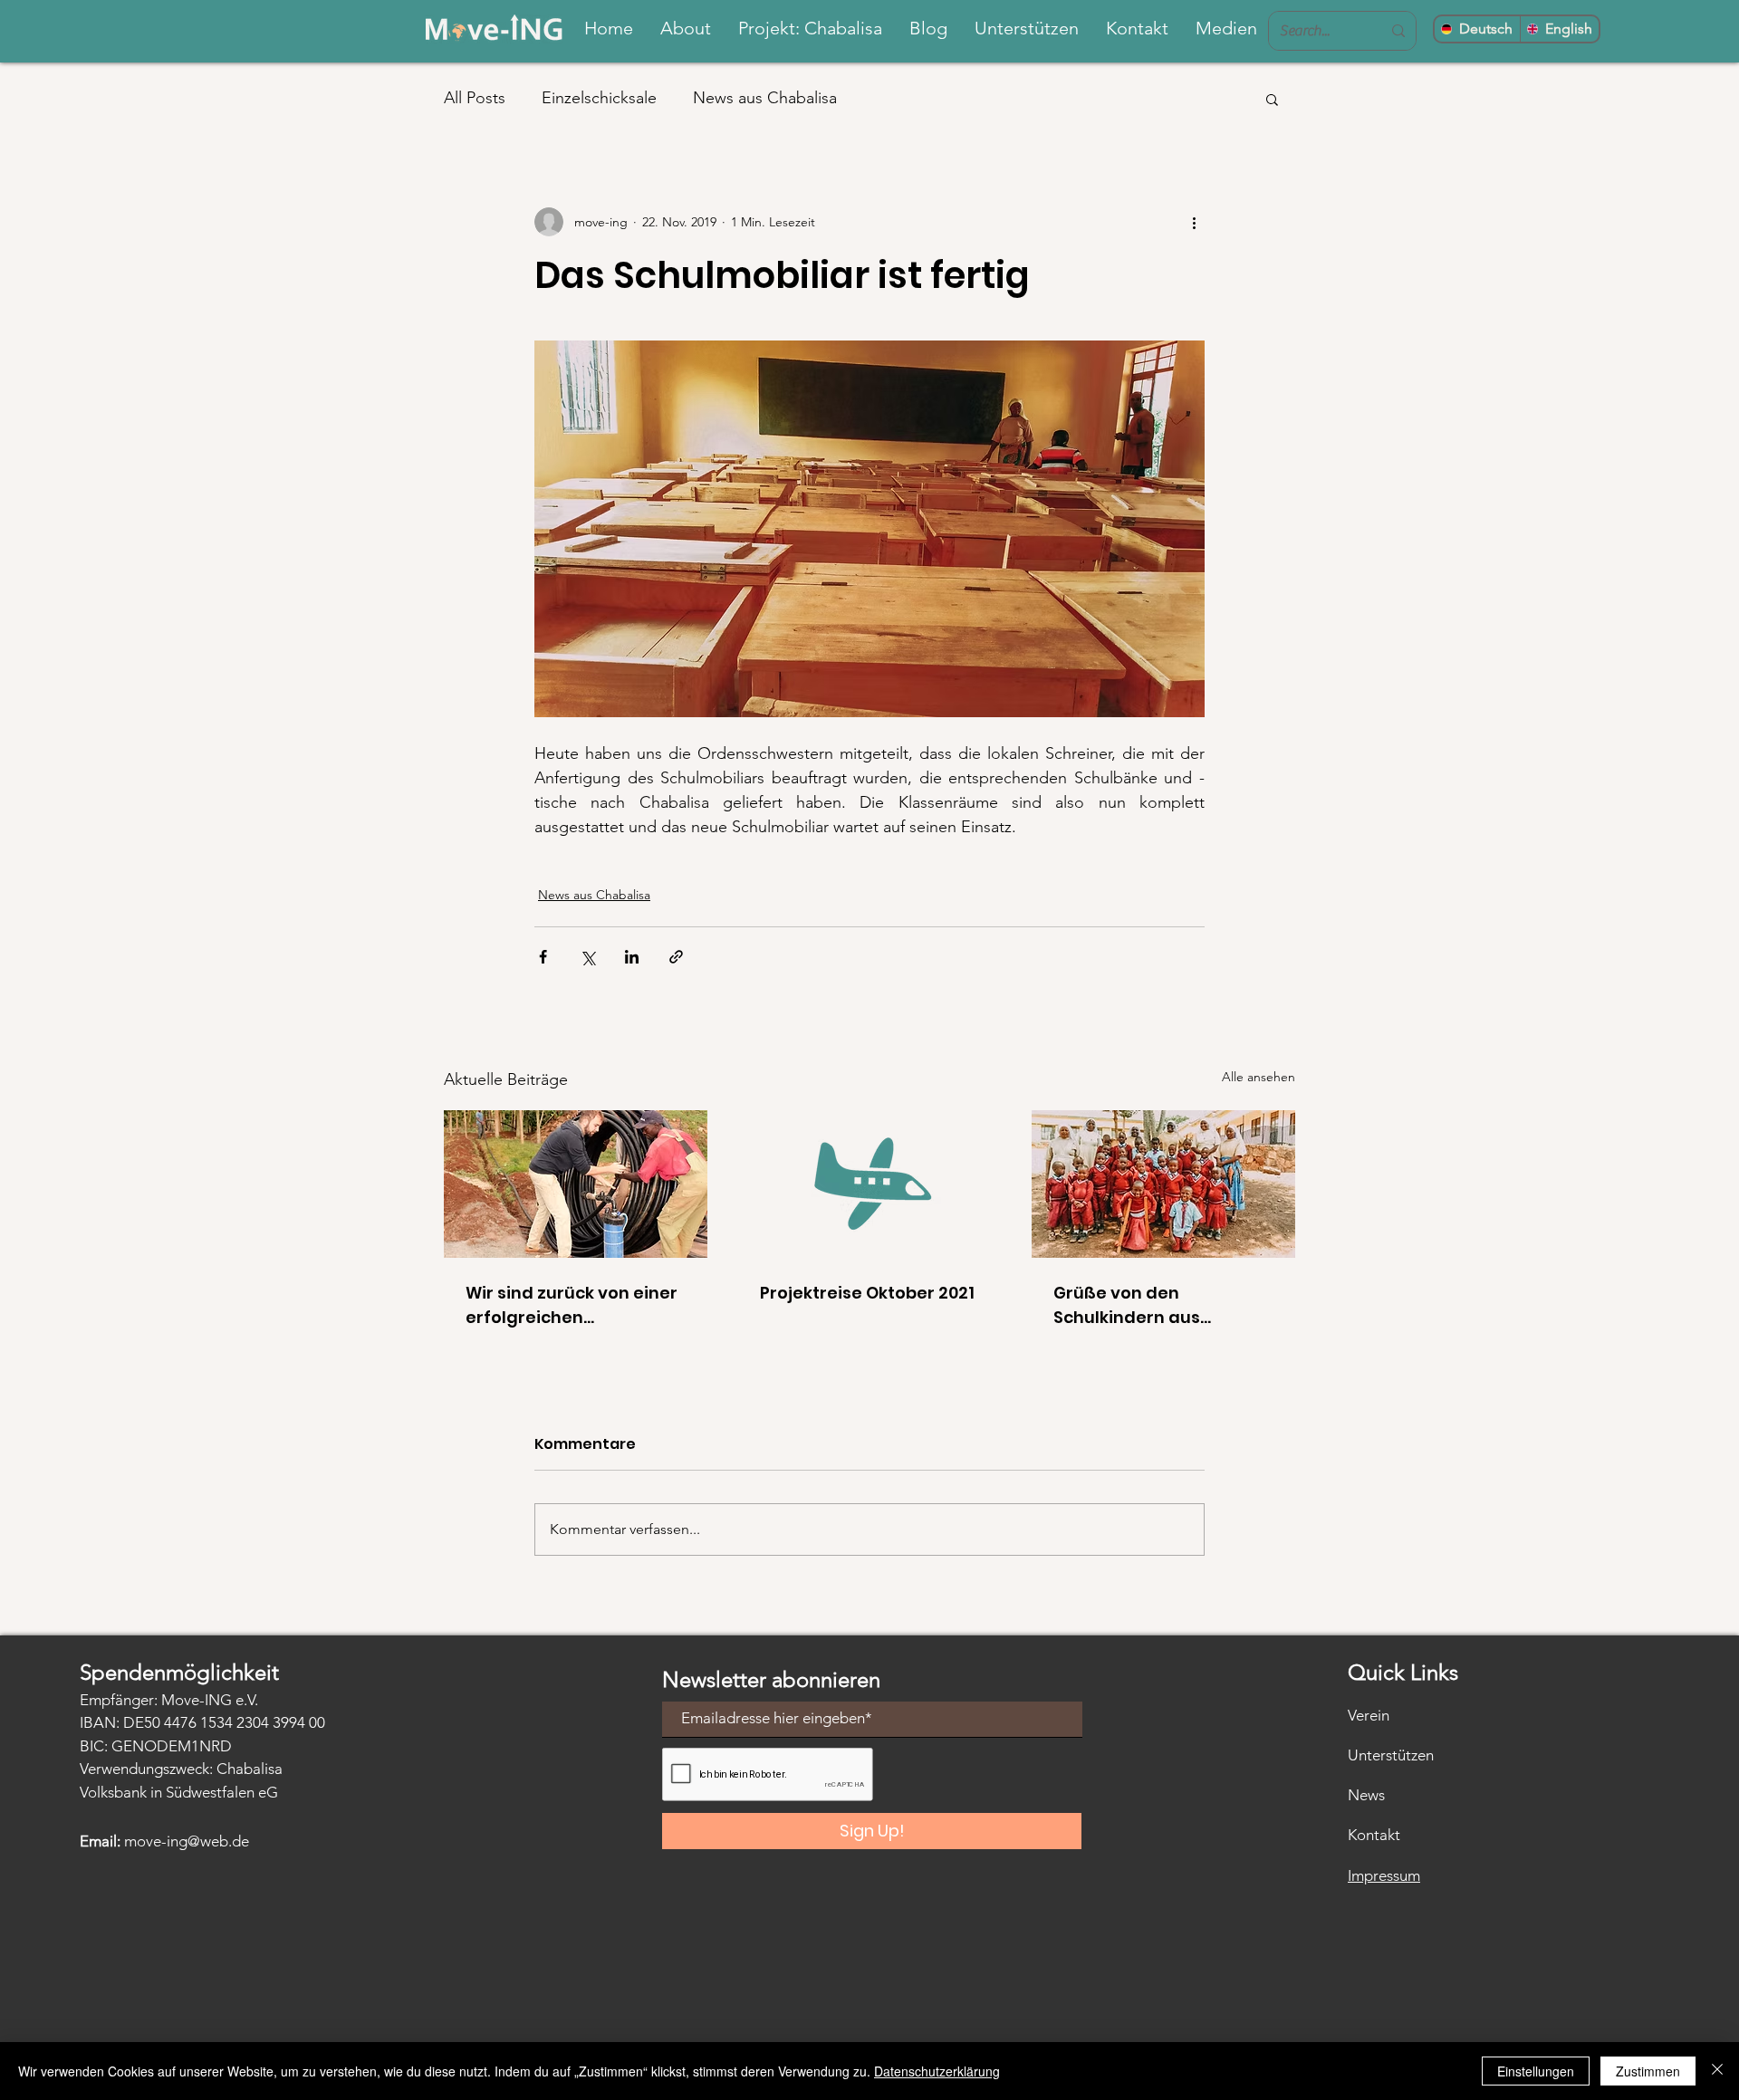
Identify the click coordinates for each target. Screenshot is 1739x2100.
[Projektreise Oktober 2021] (870, 1184)
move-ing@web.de (187, 1841)
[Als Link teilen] (676, 957)
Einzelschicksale (599, 98)
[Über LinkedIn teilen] (632, 957)
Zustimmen (1648, 2071)
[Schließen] (1717, 2071)
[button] (1272, 99)
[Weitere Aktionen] (1194, 222)
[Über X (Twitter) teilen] (587, 957)
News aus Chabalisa (765, 98)
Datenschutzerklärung (937, 2071)
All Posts (475, 98)
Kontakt (1374, 1835)
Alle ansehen (1259, 1077)
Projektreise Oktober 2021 (867, 1293)
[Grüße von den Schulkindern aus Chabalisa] (1163, 1184)
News (1366, 1795)
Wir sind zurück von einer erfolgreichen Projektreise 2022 (572, 1305)
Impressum (1384, 1875)
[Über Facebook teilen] (543, 957)
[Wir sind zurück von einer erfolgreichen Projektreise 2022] (576, 1184)
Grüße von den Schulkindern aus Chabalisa (1127, 1305)
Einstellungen (1536, 2071)
